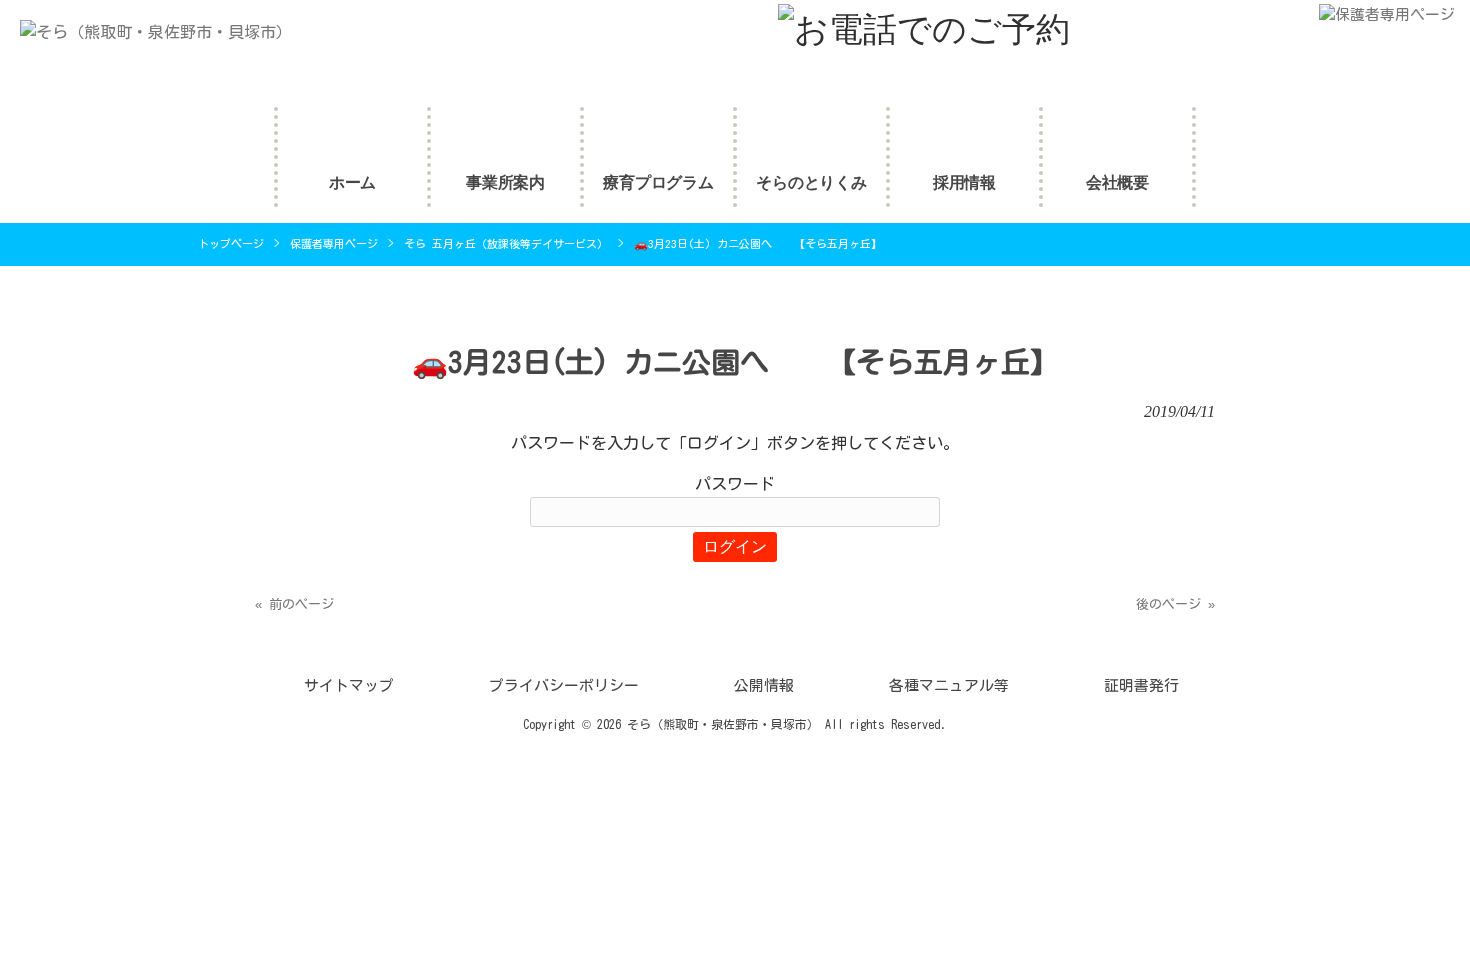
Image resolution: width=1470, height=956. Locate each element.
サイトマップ (349, 685)
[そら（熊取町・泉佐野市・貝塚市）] (146, 32)
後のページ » (1175, 604)
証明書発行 (1141, 685)
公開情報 (764, 685)
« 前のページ (294, 604)
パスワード (735, 484)
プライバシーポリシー (564, 685)
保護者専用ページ (334, 243)
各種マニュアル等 (949, 685)
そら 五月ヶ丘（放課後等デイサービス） (506, 243)
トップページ (231, 243)
